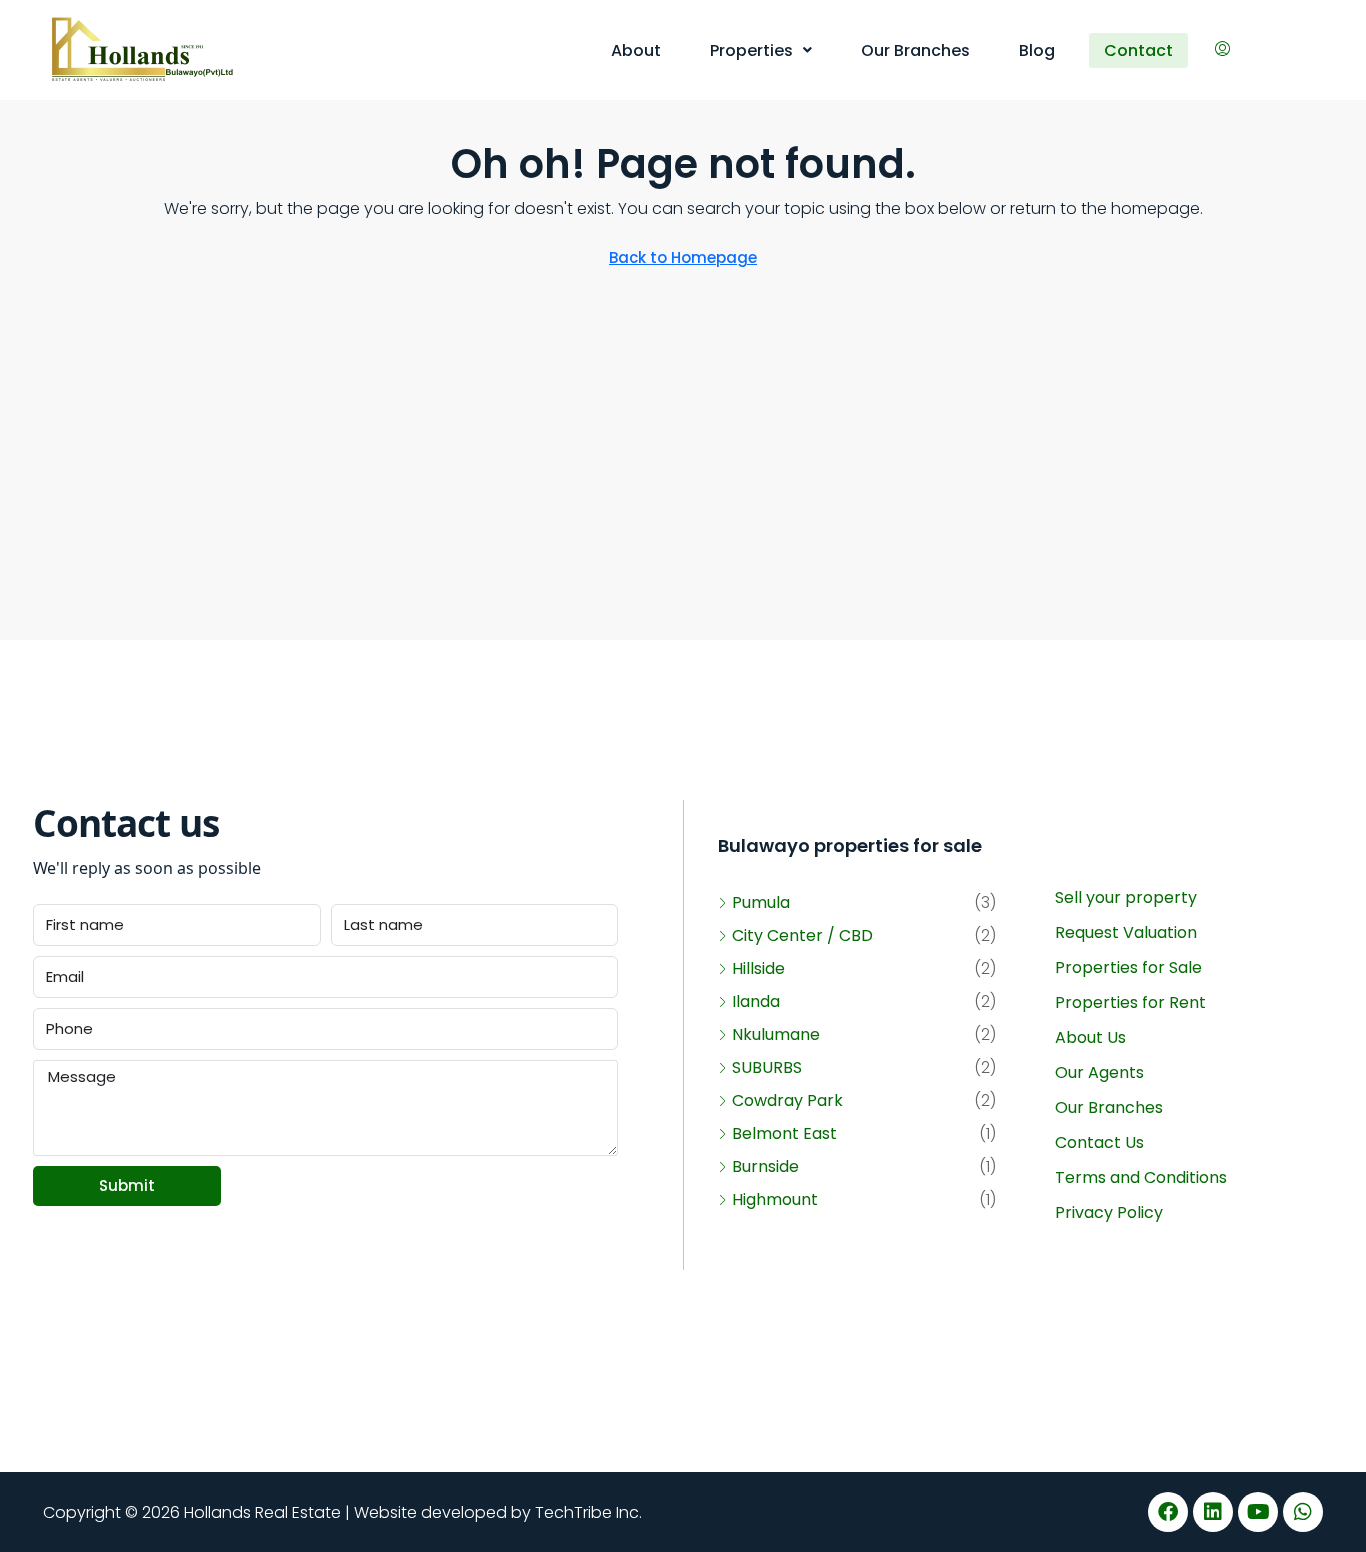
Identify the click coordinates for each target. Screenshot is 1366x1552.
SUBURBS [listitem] (767, 1067)
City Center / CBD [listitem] (802, 935)
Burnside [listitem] (765, 1166)
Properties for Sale (1128, 967)
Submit (127, 1185)
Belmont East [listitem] (784, 1133)
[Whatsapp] (1303, 1512)
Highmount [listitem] (775, 1199)
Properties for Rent (1130, 1002)
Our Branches (915, 50)
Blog (1037, 50)
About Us (1090, 1037)
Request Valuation (1126, 932)
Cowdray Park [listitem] (787, 1100)
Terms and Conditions (1141, 1177)
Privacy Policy (1109, 1212)
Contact (1138, 50)
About (636, 50)
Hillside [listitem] (758, 968)
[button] (761, 50)
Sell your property (1126, 897)
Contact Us (1099, 1142)
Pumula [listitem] (761, 902)
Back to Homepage (683, 257)
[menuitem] (1222, 50)
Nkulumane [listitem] (776, 1034)
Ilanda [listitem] (756, 1001)
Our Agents (1099, 1072)
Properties (751, 50)
